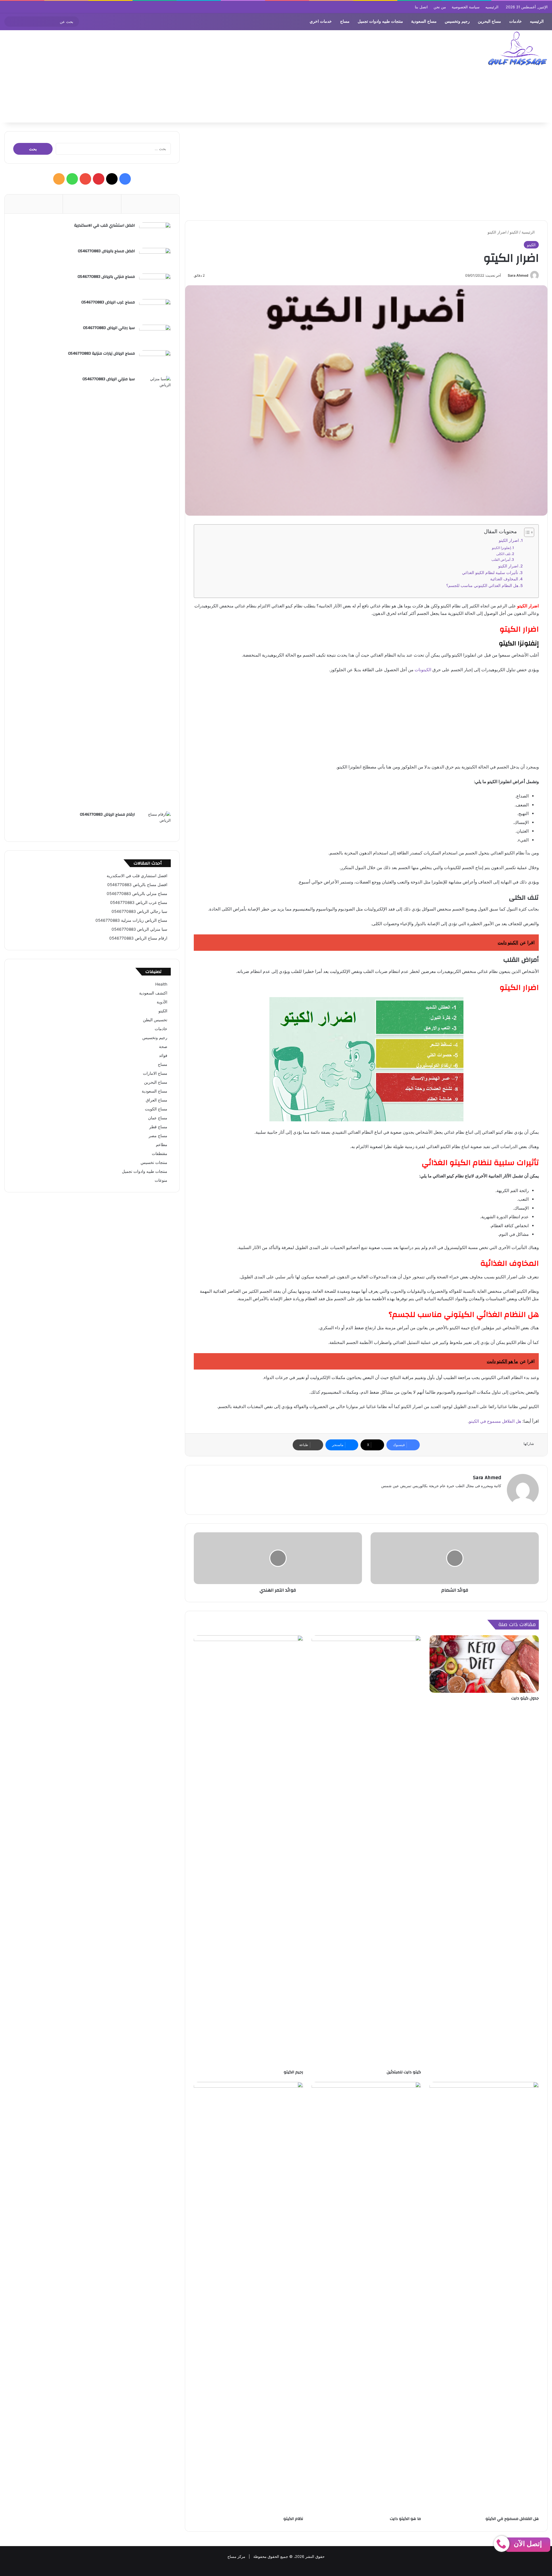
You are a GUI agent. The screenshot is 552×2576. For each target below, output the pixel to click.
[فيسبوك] (491, 1495)
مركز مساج (236, 2556)
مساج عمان (158, 1118)
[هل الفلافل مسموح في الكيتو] (484, 2298)
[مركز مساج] (517, 48)
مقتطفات (160, 1154)
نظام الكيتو (293, 2519)
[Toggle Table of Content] (526, 532)
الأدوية (162, 1002)
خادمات (515, 21)
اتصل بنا (421, 7)
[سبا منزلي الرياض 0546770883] (155, 592)
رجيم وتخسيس (457, 21)
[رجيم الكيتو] (248, 1851)
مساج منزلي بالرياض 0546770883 (106, 277)
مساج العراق (157, 1100)
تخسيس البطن (155, 1020)
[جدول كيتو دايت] (484, 1664)
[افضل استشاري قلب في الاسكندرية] (155, 233)
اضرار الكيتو (509, 540)
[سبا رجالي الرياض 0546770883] (155, 335)
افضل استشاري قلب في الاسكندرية (105, 225)
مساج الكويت (156, 1109)
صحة (163, 1047)
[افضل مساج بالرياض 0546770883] (155, 259)
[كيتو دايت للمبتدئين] (366, 1851)
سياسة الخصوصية (466, 7)
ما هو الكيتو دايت (405, 2519)
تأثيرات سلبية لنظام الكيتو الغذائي (490, 573)
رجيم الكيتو (293, 2072)
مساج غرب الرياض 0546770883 (108, 302)
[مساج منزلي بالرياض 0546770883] (155, 284)
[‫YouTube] (85, 179)
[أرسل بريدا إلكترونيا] (506, 275)
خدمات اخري (321, 21)
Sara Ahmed (518, 275)
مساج (345, 21)
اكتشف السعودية (153, 993)
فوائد (163, 1055)
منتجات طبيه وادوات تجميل (380, 21)
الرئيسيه (492, 7)
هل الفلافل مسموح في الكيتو (495, 1421)
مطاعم (162, 1145)
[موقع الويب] (498, 1495)
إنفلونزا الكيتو (501, 548)
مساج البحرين (489, 21)
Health (161, 984)
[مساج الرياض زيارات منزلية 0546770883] (155, 361)
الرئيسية (529, 232)
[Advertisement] (184, 77)
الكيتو (514, 232)
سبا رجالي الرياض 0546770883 (109, 328)
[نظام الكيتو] (248, 2298)
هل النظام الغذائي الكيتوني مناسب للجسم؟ (482, 586)
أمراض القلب (501, 560)
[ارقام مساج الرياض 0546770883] (155, 822)
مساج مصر (158, 1136)
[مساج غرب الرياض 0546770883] (155, 310)
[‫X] (112, 179)
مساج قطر (158, 1127)
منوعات (161, 1180)
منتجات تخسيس (154, 1162)
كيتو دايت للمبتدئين (404, 2072)
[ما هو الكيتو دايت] (366, 2298)
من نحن (440, 7)
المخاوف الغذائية (504, 579)
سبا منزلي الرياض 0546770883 (109, 379)
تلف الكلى (503, 554)
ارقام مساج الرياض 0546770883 (107, 814)
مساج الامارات (155, 1073)
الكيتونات (423, 670)
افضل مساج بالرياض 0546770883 (106, 251)
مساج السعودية (424, 21)
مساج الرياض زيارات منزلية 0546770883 (101, 353)
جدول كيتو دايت (525, 1698)
